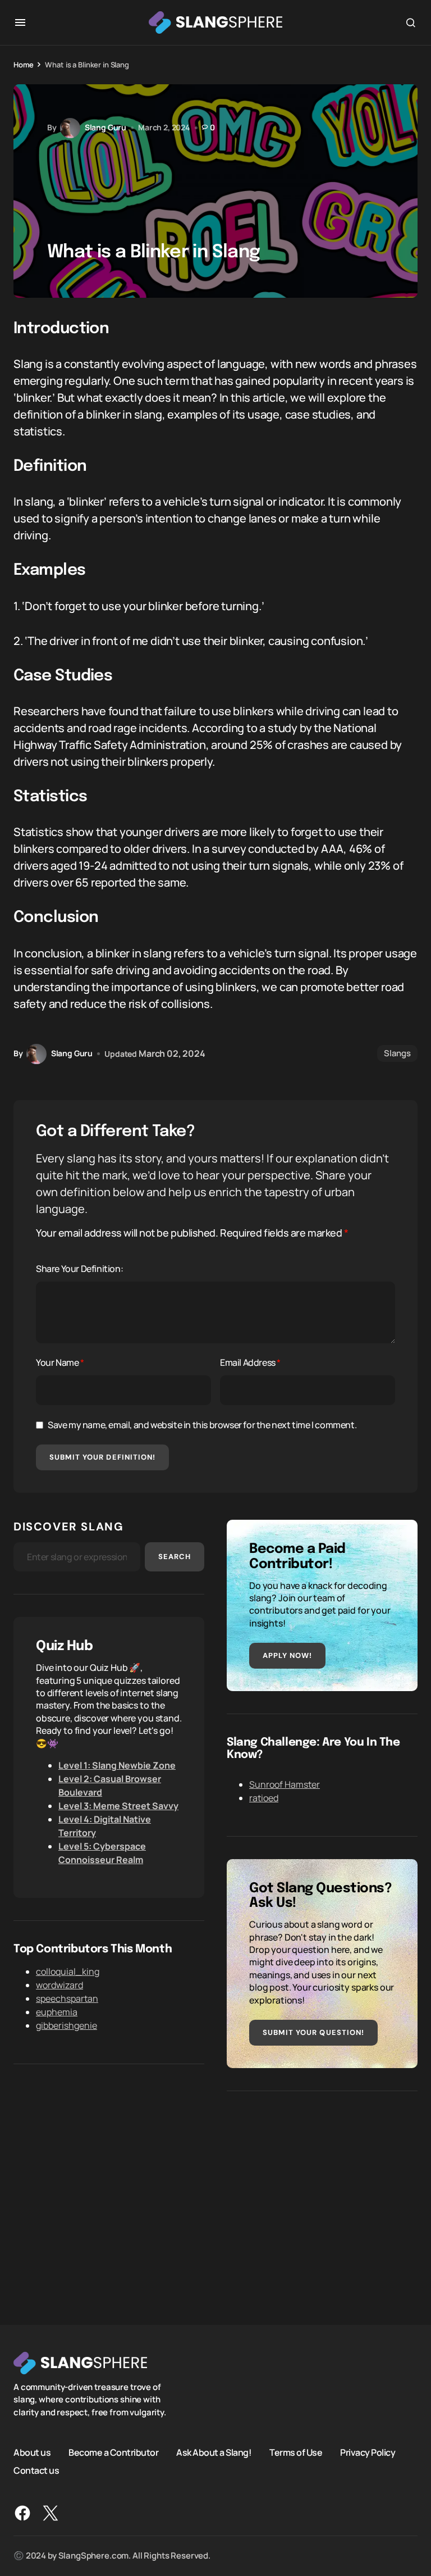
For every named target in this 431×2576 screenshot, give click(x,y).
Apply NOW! (287, 1655)
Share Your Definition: (79, 1269)
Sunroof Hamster (285, 1784)
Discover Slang (68, 1526)
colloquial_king (68, 1971)
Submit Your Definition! (102, 1457)
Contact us (36, 2470)
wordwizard (59, 1985)
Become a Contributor (113, 2452)
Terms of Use (296, 2452)
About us (32, 2452)
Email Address (250, 1362)
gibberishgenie (67, 2025)
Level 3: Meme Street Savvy (118, 1806)
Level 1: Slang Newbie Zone (117, 1765)
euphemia (57, 2012)
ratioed (264, 1798)
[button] (20, 22)
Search (175, 1557)
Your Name (60, 1362)
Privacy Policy (368, 2452)
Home (23, 65)
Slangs (397, 1053)
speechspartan (67, 1998)
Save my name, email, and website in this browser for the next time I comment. (202, 1425)
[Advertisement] (322, 2192)
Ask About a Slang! (214, 2452)
